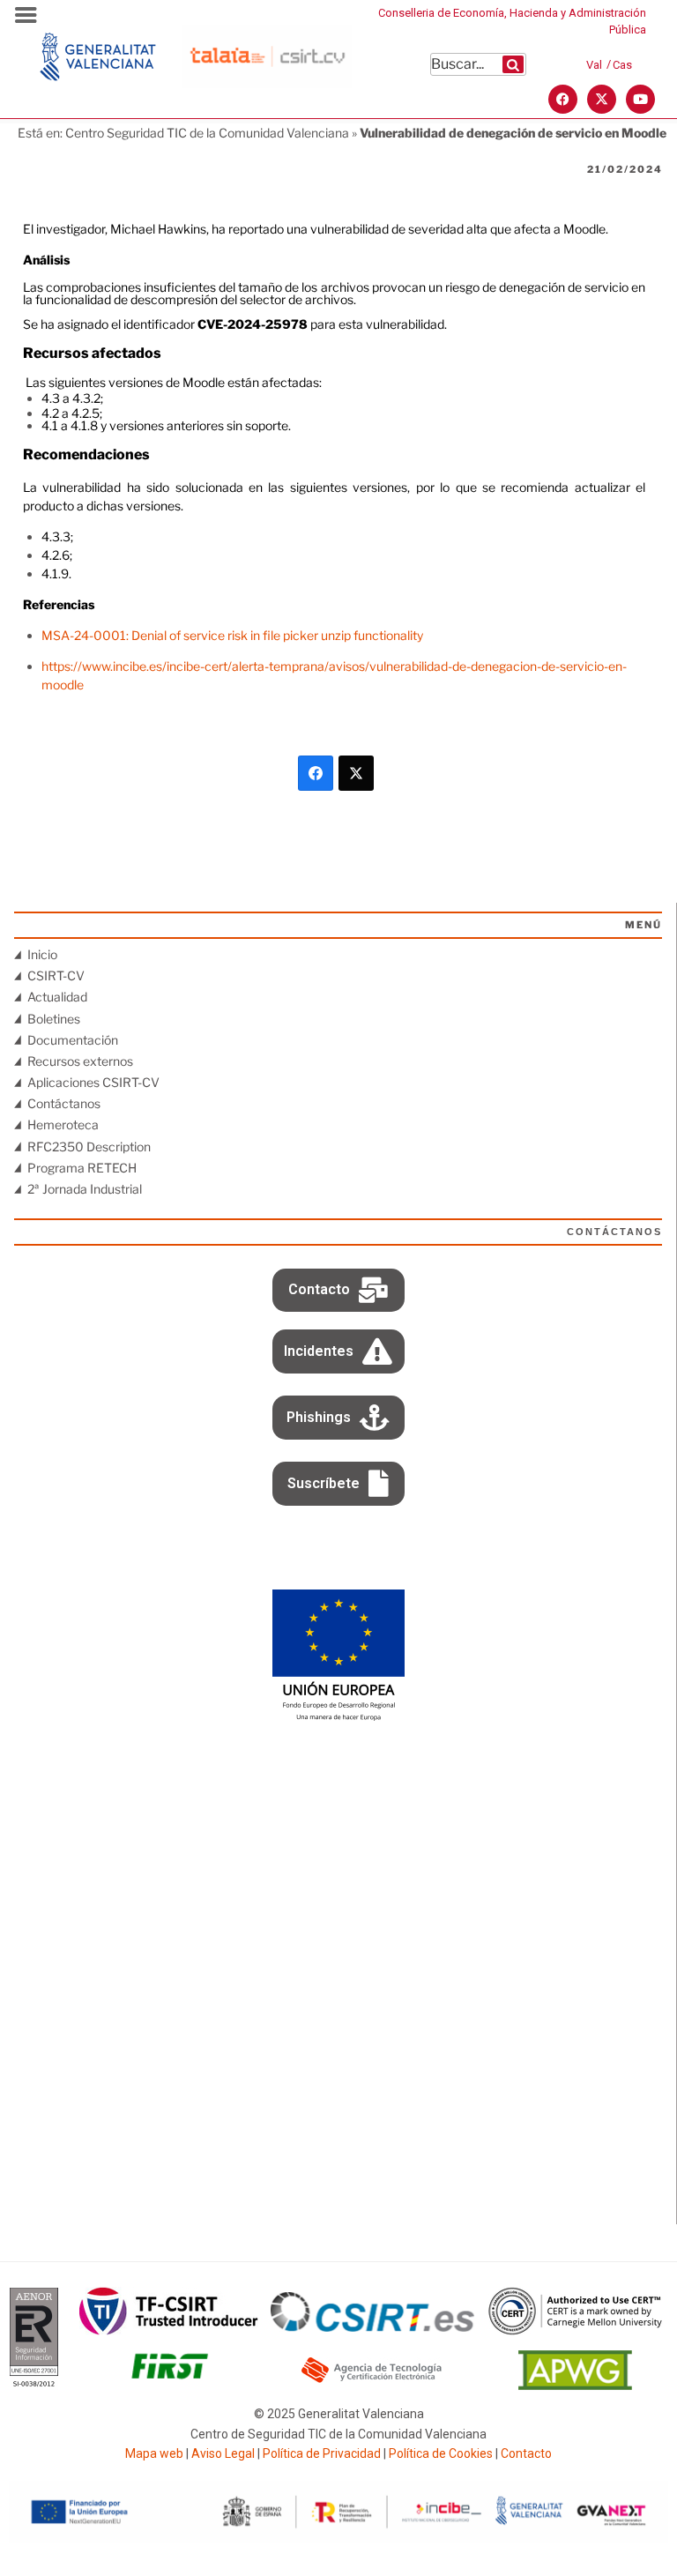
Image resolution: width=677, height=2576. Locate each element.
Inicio (42, 954)
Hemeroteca (63, 1124)
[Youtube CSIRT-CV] (640, 99)
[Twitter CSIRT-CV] (602, 99)
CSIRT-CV (56, 975)
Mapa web (154, 2453)
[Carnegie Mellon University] (576, 2330)
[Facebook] (316, 773)
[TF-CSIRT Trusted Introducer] (169, 2330)
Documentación (73, 1040)
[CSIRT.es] (372, 2327)
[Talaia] (267, 83)
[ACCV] (372, 2380)
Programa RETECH (82, 1168)
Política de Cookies (441, 2453)
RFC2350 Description (89, 1147)
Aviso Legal (223, 2453)
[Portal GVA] (98, 94)
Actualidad (57, 997)
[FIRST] (169, 2385)
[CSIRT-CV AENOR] (34, 2385)
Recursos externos (80, 1061)
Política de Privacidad (322, 2453)
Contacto (526, 2453)
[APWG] (575, 2385)
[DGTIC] (338, 1717)
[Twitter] (356, 773)
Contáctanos (64, 1103)
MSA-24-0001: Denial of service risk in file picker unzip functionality (232, 635)
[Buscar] (513, 64)
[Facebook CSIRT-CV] (563, 99)
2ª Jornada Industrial (85, 1189)
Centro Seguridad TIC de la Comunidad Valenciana (207, 133)
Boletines (54, 1019)
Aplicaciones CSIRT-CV (93, 1082)
